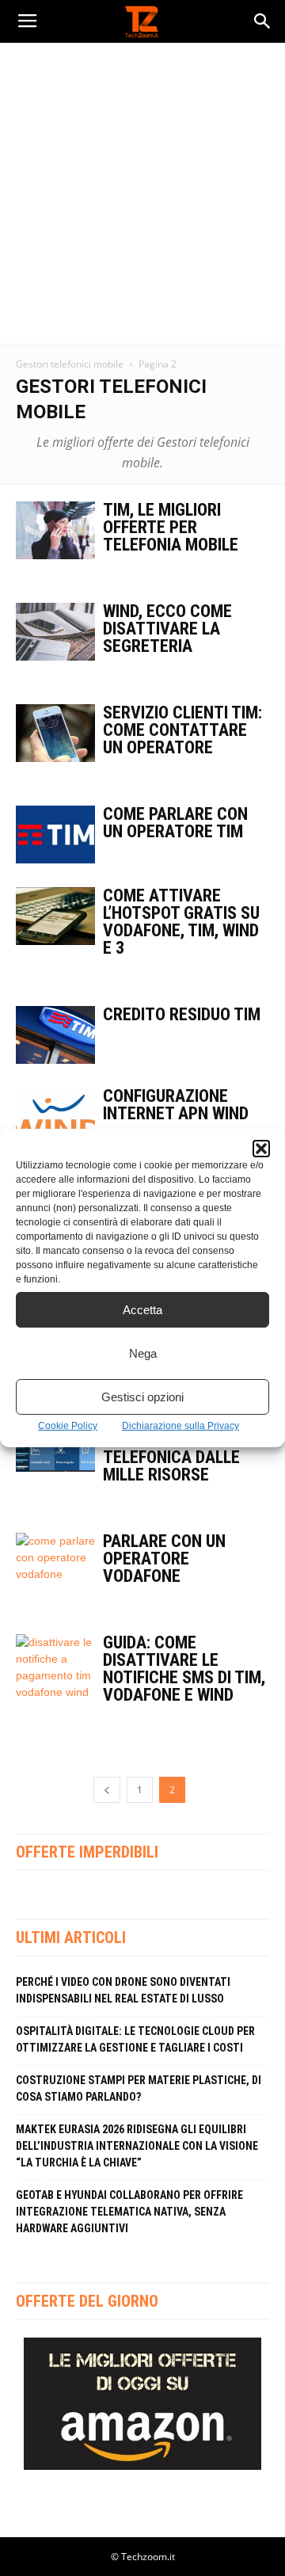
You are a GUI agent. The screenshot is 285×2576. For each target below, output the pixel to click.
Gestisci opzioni (142, 1397)
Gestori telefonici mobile (70, 364)
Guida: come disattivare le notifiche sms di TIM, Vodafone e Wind (184, 1669)
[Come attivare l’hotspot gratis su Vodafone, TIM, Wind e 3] (55, 916)
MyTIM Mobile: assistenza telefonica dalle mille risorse (171, 1448)
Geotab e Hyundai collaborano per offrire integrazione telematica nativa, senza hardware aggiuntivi (129, 2212)
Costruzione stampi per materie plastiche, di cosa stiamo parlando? (139, 2088)
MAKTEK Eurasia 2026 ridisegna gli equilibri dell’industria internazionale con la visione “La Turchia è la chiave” (137, 2146)
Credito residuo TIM (182, 1014)
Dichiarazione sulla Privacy (180, 1426)
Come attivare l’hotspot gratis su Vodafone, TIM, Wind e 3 (181, 922)
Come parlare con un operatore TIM (175, 823)
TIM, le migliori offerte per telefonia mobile (171, 527)
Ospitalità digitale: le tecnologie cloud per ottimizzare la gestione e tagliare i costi (135, 2039)
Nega (143, 1353)
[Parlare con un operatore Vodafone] (55, 1562)
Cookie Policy (68, 1426)
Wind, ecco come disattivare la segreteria (167, 629)
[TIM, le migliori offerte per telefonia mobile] (55, 530)
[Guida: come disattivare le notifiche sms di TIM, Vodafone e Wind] (55, 1667)
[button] (261, 1149)
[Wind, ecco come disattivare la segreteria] (55, 632)
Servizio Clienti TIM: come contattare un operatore (182, 730)
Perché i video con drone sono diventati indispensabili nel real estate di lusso (123, 1990)
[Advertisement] (142, 193)
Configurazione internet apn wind (176, 1105)
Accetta (142, 1310)
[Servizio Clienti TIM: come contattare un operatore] (55, 733)
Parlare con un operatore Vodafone (164, 1559)
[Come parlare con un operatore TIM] (55, 835)
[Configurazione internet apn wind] (55, 1117)
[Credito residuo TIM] (55, 1035)
